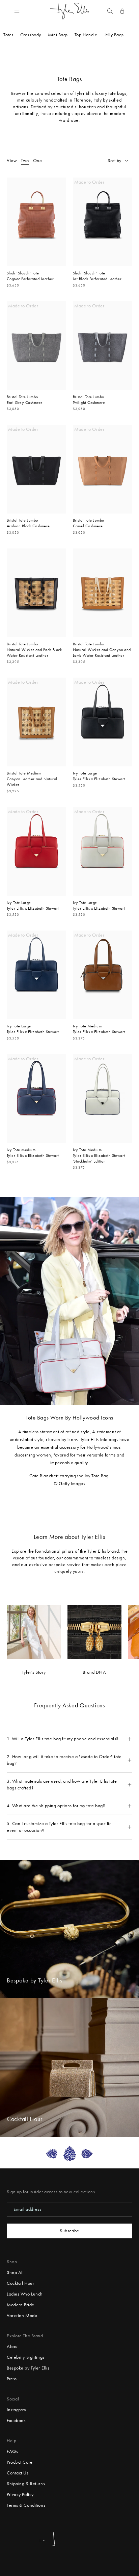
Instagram (17, 2410)
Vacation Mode (22, 2316)
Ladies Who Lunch (25, 2294)
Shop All (15, 2272)
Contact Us (18, 2473)
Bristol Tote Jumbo (22, 397)
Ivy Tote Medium (87, 1026)
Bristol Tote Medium (24, 773)
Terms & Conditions (26, 2505)
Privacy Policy (20, 2494)
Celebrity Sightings (26, 2357)
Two (25, 161)
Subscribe (69, 2231)
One (38, 161)
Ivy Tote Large (85, 773)
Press (12, 2379)
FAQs (12, 2451)
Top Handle (86, 35)
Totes (8, 35)
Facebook (16, 2420)
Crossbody (31, 35)
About (13, 2346)
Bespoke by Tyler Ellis (28, 2368)
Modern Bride (21, 2305)
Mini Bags (58, 35)
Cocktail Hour (20, 2283)
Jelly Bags (114, 35)
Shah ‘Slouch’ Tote (23, 273)
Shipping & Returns (26, 2484)
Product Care (20, 2462)
